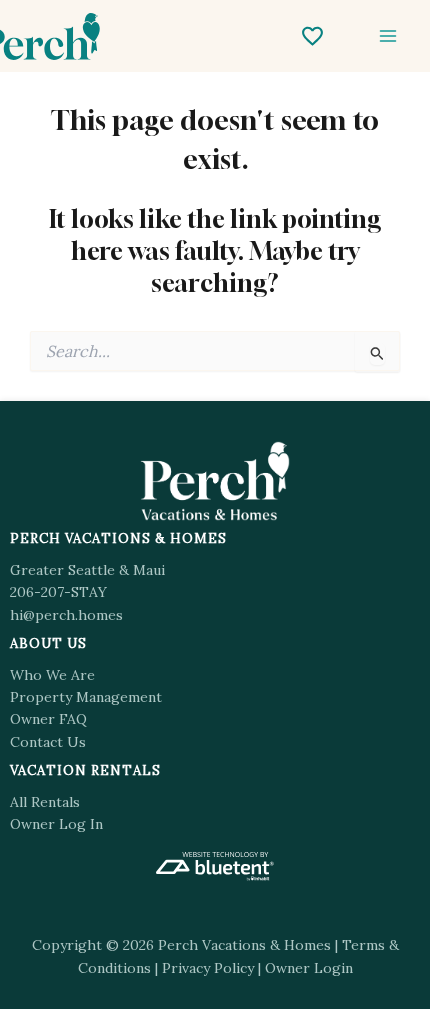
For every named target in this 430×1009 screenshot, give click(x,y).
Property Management (86, 697)
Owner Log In (56, 824)
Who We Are (52, 675)
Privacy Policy (208, 968)
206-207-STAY (58, 592)
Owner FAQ (48, 719)
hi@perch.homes (66, 615)
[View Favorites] (312, 36)
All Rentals (45, 802)
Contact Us (48, 742)
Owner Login (309, 968)
